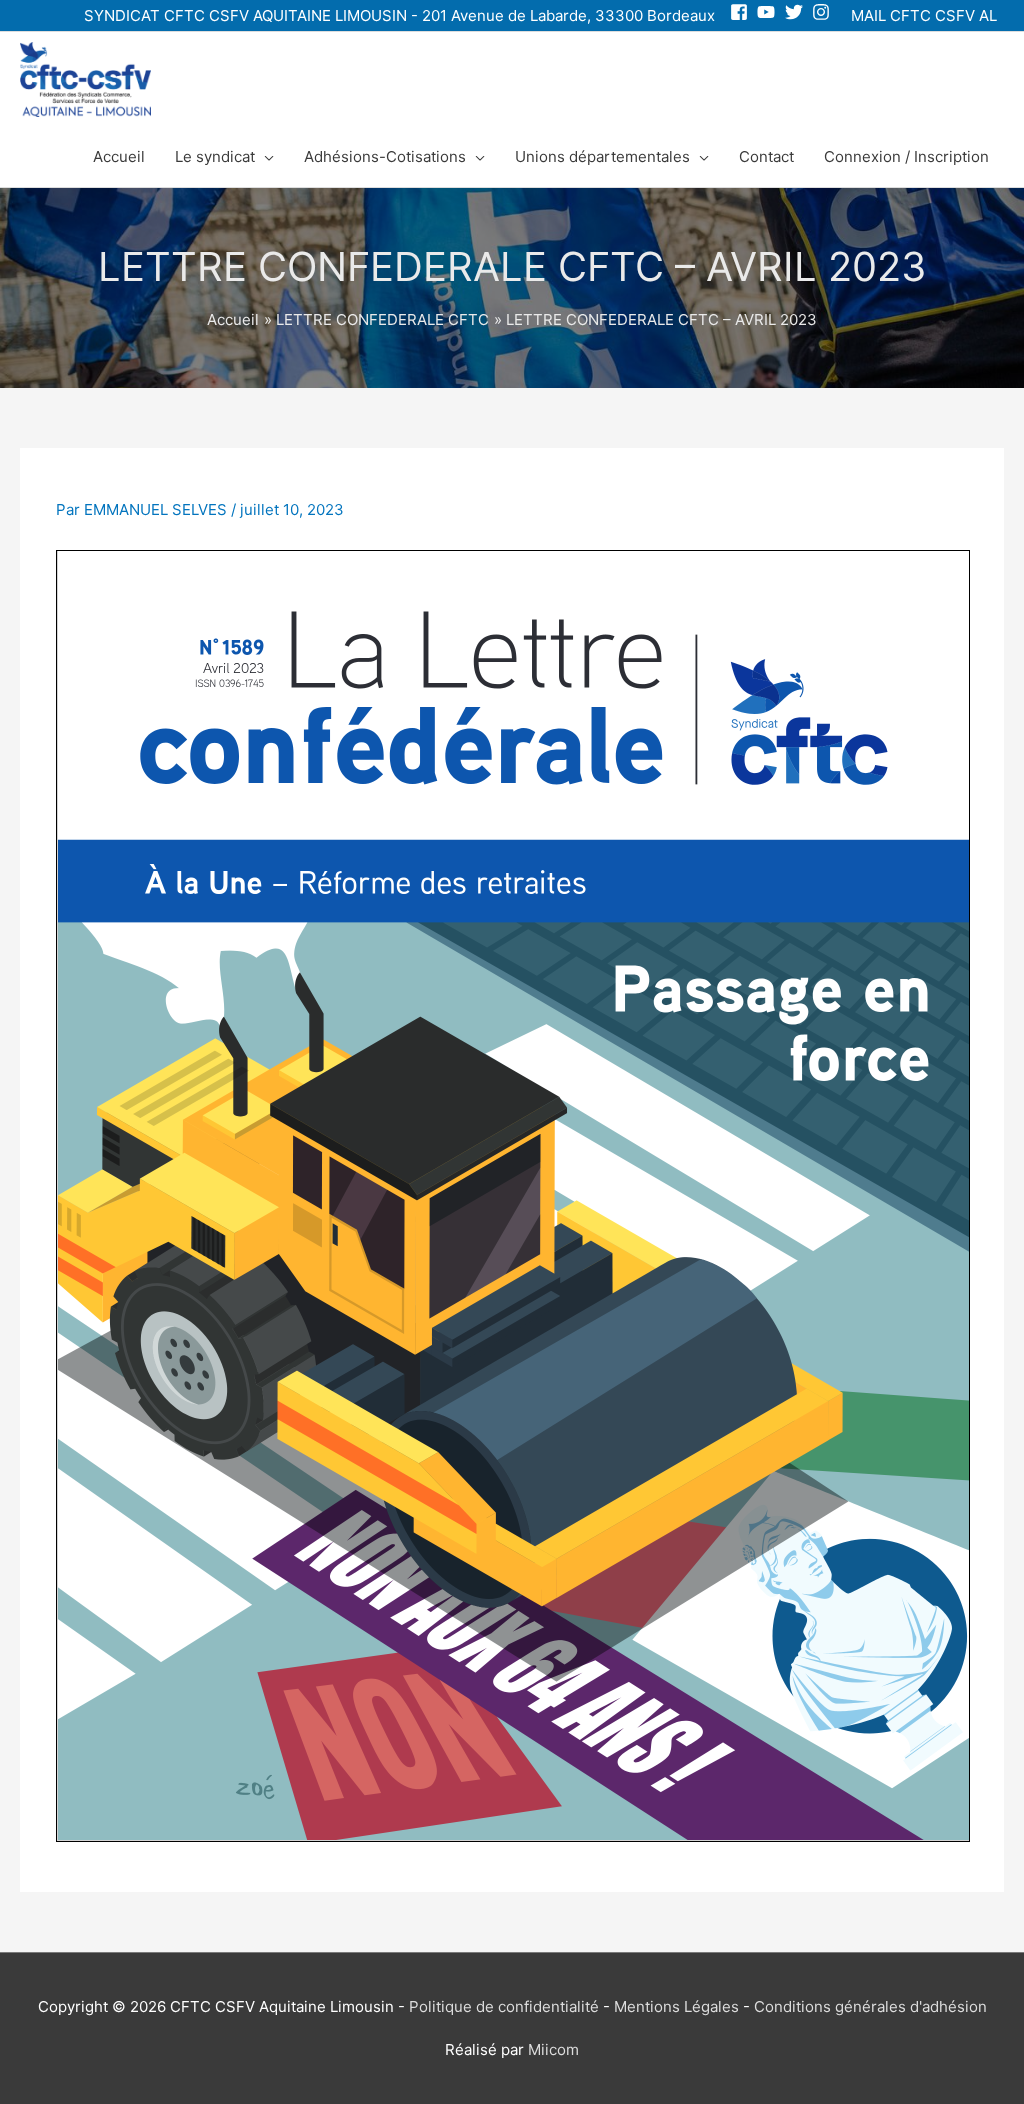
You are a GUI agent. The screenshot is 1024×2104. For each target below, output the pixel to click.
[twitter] (796, 12)
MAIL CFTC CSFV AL (924, 15)
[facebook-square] (741, 12)
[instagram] (823, 12)
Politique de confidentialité (504, 2006)
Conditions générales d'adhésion (870, 2006)
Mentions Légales (676, 2006)
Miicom (553, 2049)
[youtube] (768, 12)
